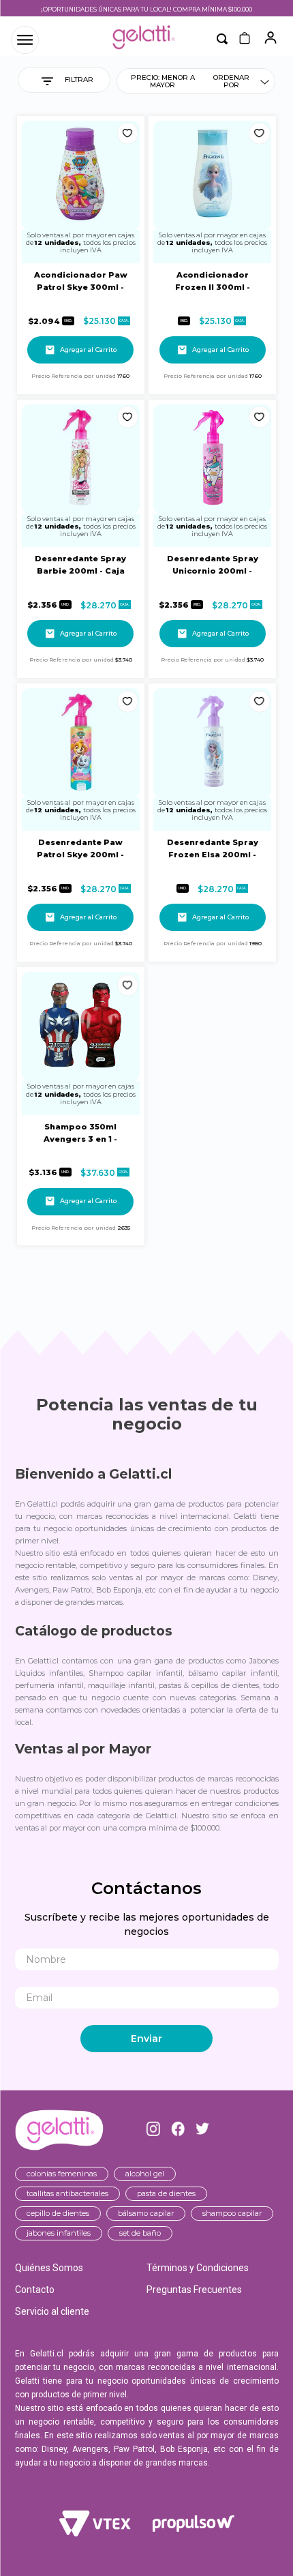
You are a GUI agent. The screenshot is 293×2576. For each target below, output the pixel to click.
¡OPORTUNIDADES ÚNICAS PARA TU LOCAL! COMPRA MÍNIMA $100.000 (146, 9)
